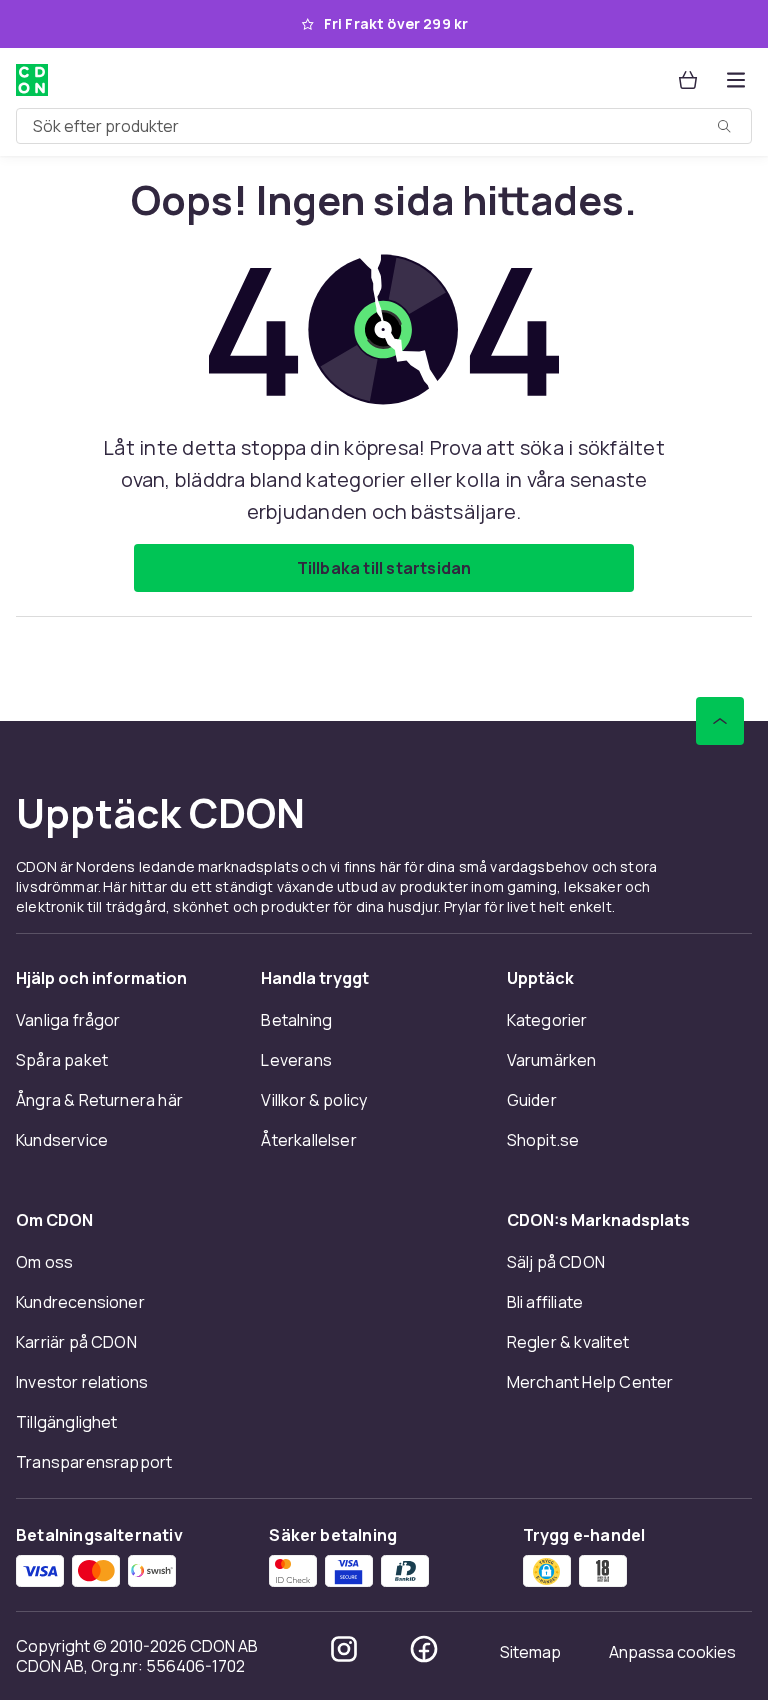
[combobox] (384, 126)
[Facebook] (424, 1649)
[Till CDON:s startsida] (32, 80)
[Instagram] (344, 1649)
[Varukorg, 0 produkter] (688, 80)
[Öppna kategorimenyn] (736, 80)
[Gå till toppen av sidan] (720, 721)
